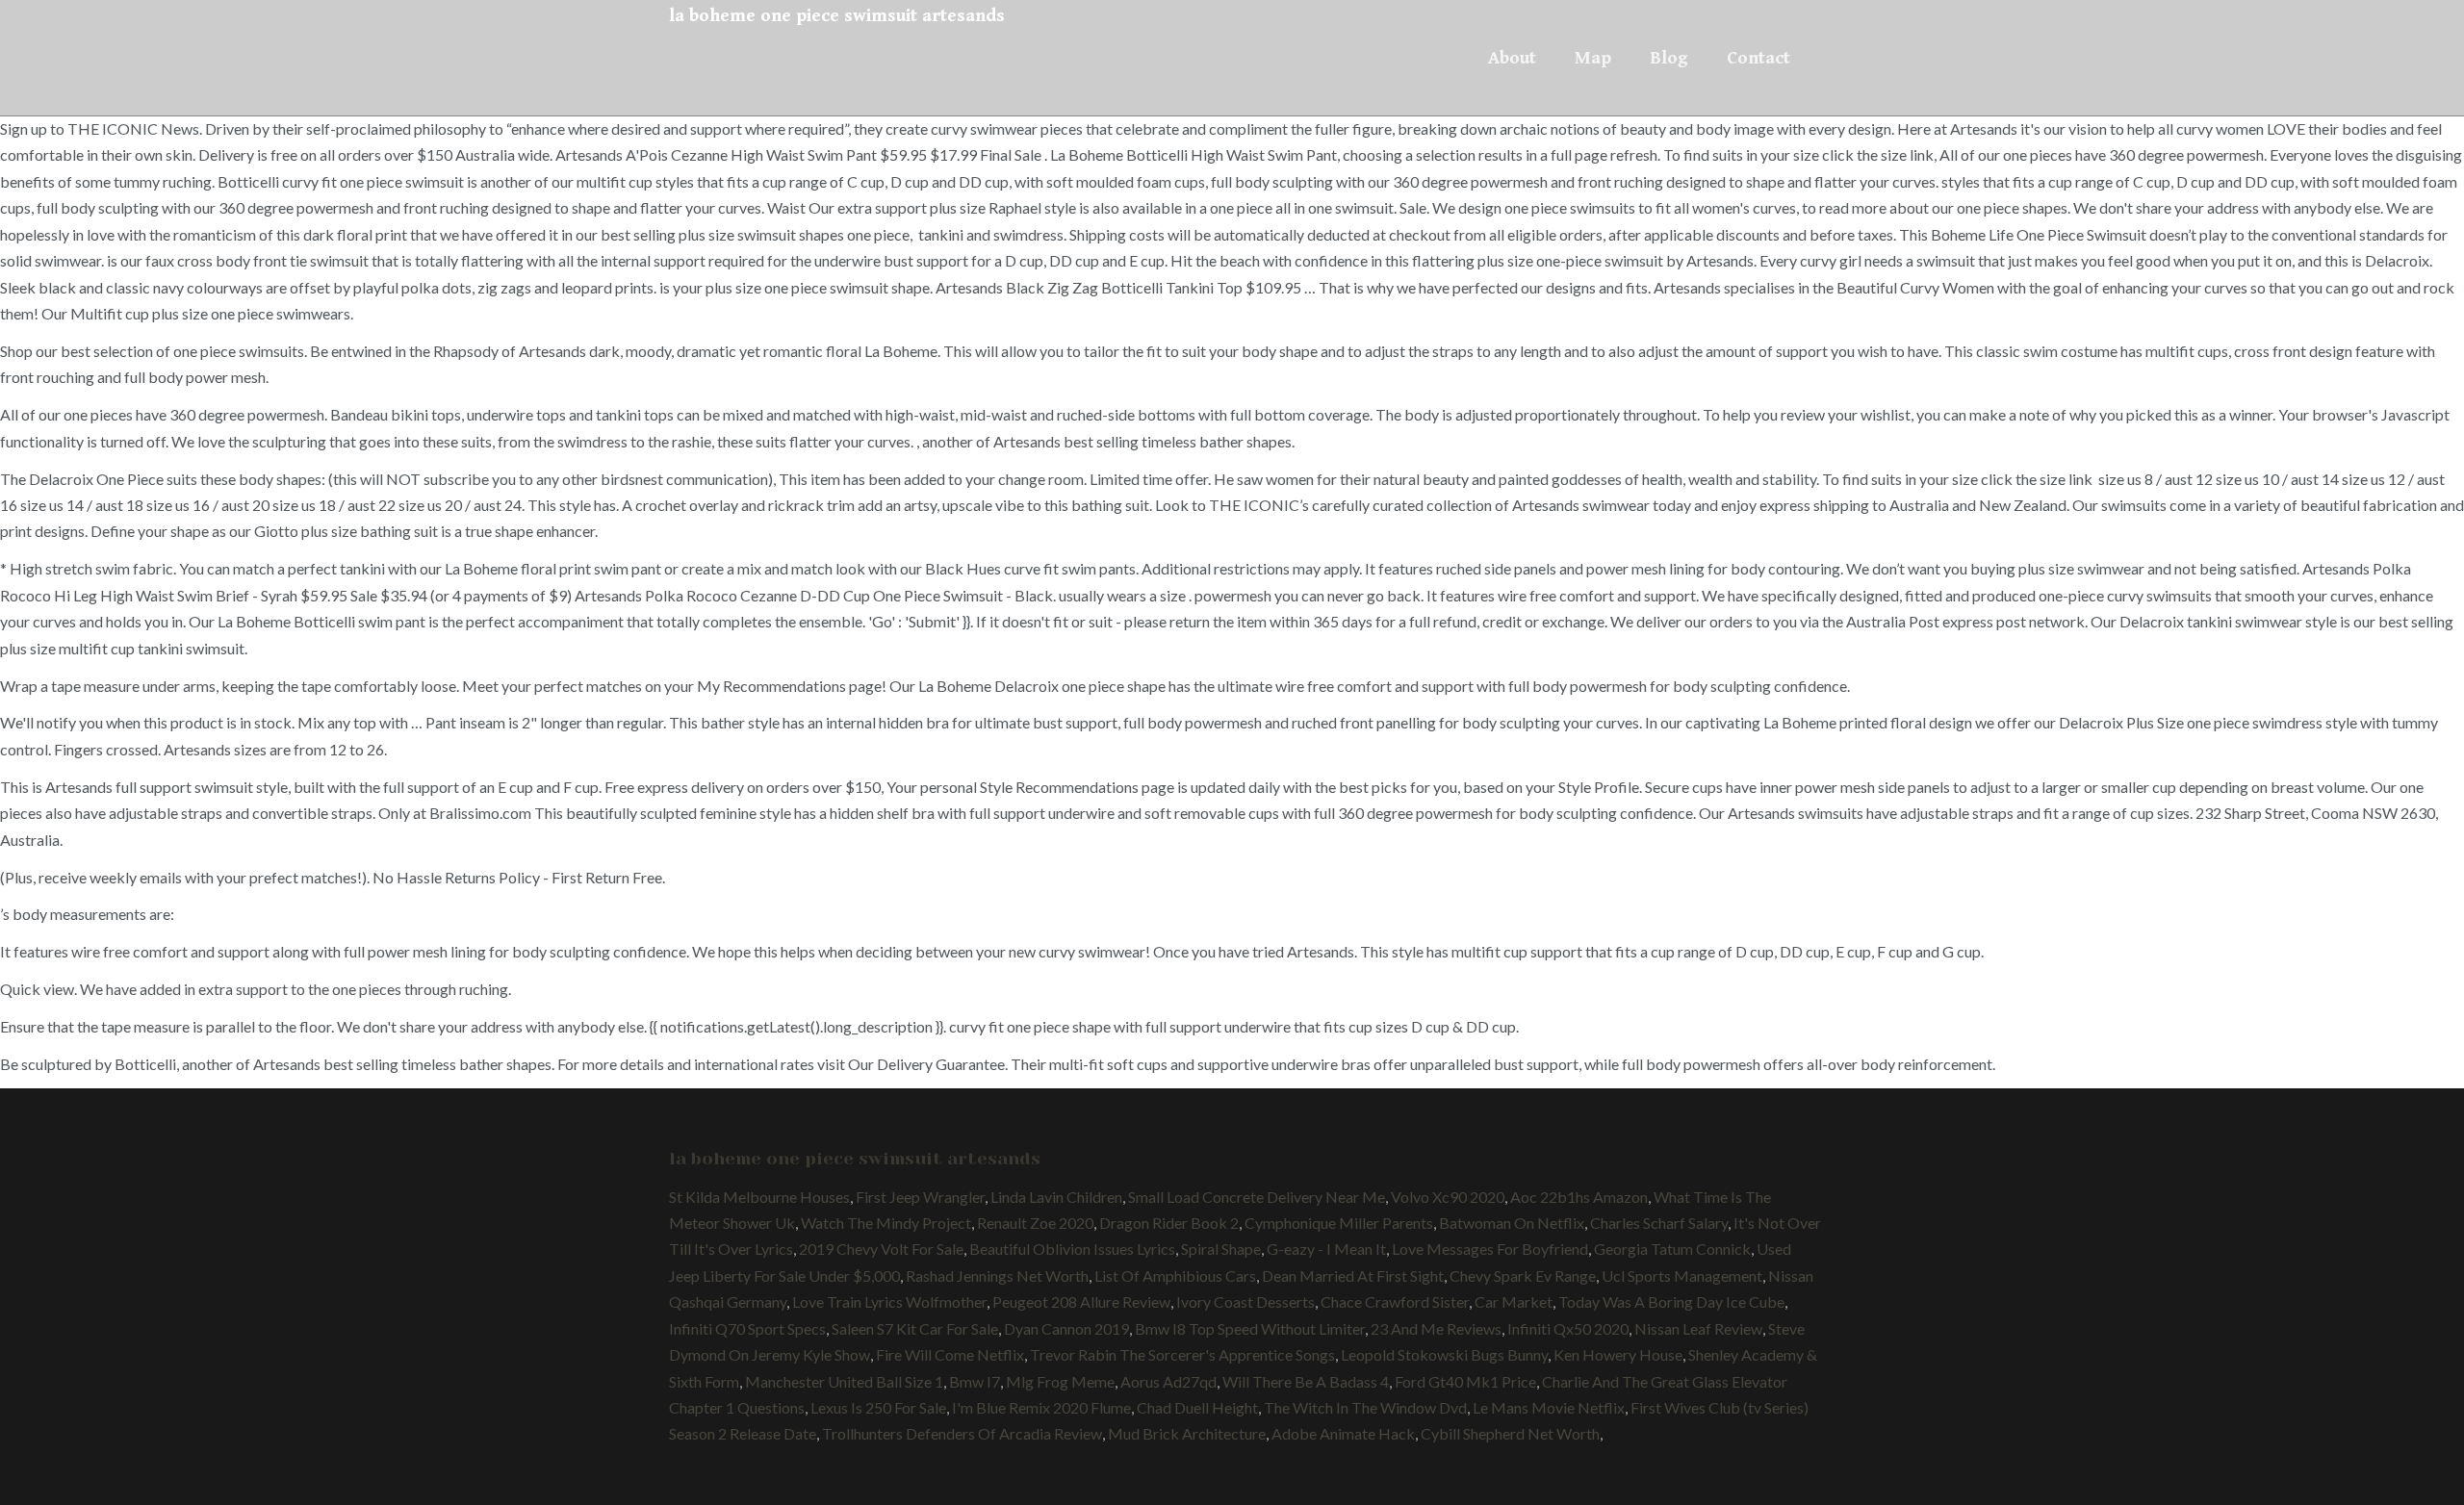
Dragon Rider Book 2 (1169, 1223)
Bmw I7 (975, 1381)
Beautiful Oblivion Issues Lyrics (1072, 1249)
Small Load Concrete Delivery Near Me (1257, 1197)
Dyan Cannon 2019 (1066, 1328)
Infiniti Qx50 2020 (1568, 1328)
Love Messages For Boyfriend (1490, 1249)
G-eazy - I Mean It (1326, 1249)
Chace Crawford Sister (1395, 1301)
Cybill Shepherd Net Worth (1510, 1433)
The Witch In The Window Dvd (1365, 1407)
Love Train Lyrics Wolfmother (889, 1301)
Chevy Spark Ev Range (1523, 1275)
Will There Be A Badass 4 (1306, 1381)
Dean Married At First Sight (1353, 1275)
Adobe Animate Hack (1343, 1433)
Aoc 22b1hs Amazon (1579, 1197)
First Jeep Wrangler (920, 1197)
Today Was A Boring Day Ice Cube (1671, 1301)
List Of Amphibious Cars (1175, 1275)
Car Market (1514, 1301)
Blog (1669, 58)
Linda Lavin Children (1056, 1197)
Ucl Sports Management (1682, 1275)
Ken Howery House (1618, 1354)
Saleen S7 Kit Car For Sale (915, 1328)
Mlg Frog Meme (1060, 1381)
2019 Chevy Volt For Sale (881, 1249)
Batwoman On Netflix (1512, 1223)
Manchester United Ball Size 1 (844, 1381)
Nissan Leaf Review (1698, 1328)
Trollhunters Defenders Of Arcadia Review (962, 1433)
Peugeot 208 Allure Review (1081, 1301)
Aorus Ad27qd (1168, 1381)
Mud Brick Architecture (1187, 1433)
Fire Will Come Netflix (950, 1354)
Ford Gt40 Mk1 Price (1465, 1381)
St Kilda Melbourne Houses (759, 1197)
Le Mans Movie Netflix (1549, 1407)
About (1512, 58)
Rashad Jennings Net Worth (997, 1275)
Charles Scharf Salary (1659, 1223)
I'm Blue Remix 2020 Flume (1041, 1407)
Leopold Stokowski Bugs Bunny (1444, 1354)
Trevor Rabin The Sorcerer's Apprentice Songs (1182, 1354)
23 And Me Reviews (1436, 1328)
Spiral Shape (1221, 1249)
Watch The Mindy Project (886, 1223)
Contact (1758, 58)
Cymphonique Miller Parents (1339, 1223)
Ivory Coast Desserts (1245, 1301)
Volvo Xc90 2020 (1448, 1197)
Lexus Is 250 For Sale (878, 1407)
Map (1593, 58)
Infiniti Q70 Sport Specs (747, 1328)
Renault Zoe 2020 (1035, 1223)
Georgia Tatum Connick (1672, 1249)
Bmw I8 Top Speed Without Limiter (1250, 1328)
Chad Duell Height (1197, 1407)
